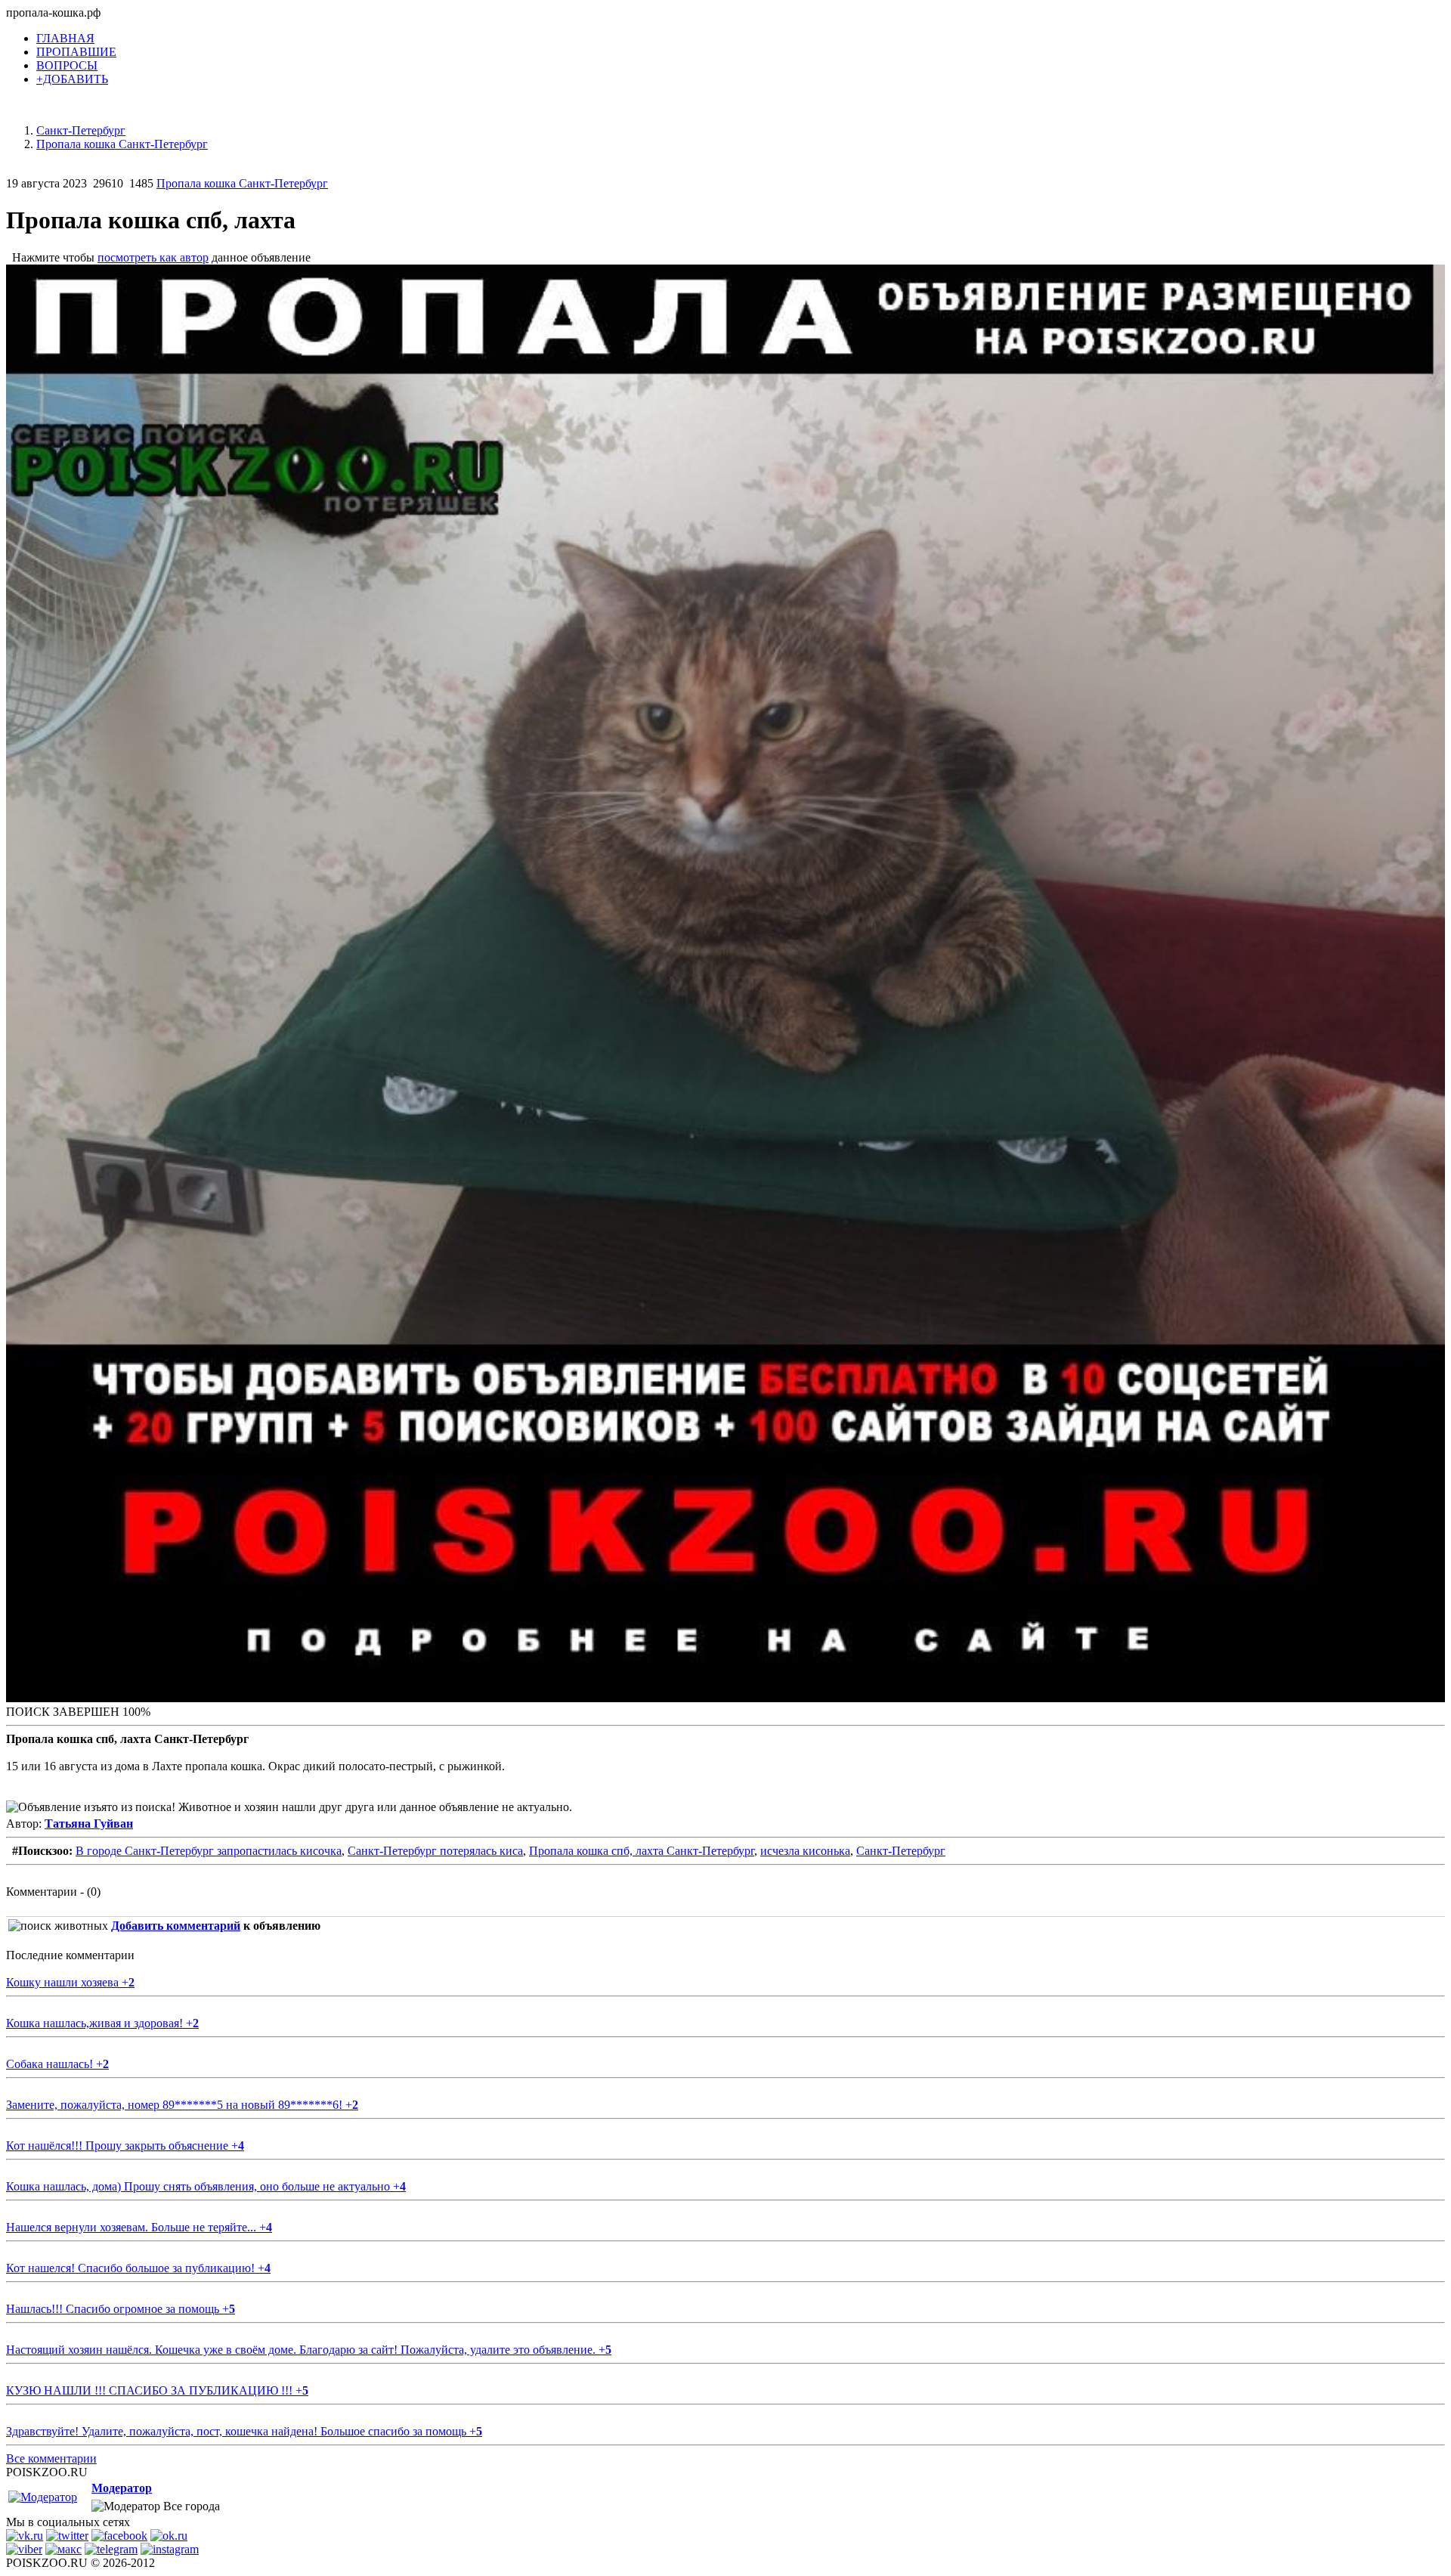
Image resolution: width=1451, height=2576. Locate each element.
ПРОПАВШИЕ (76, 52)
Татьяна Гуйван (89, 1824)
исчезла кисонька (805, 1851)
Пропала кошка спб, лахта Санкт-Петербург (642, 1851)
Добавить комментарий (176, 1926)
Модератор (122, 2488)
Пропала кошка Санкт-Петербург (242, 183)
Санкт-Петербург (901, 1851)
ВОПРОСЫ (67, 65)
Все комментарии (51, 2458)
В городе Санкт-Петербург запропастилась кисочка (209, 1851)
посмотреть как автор (153, 257)
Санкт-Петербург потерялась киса (435, 1851)
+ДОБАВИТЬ (72, 79)
